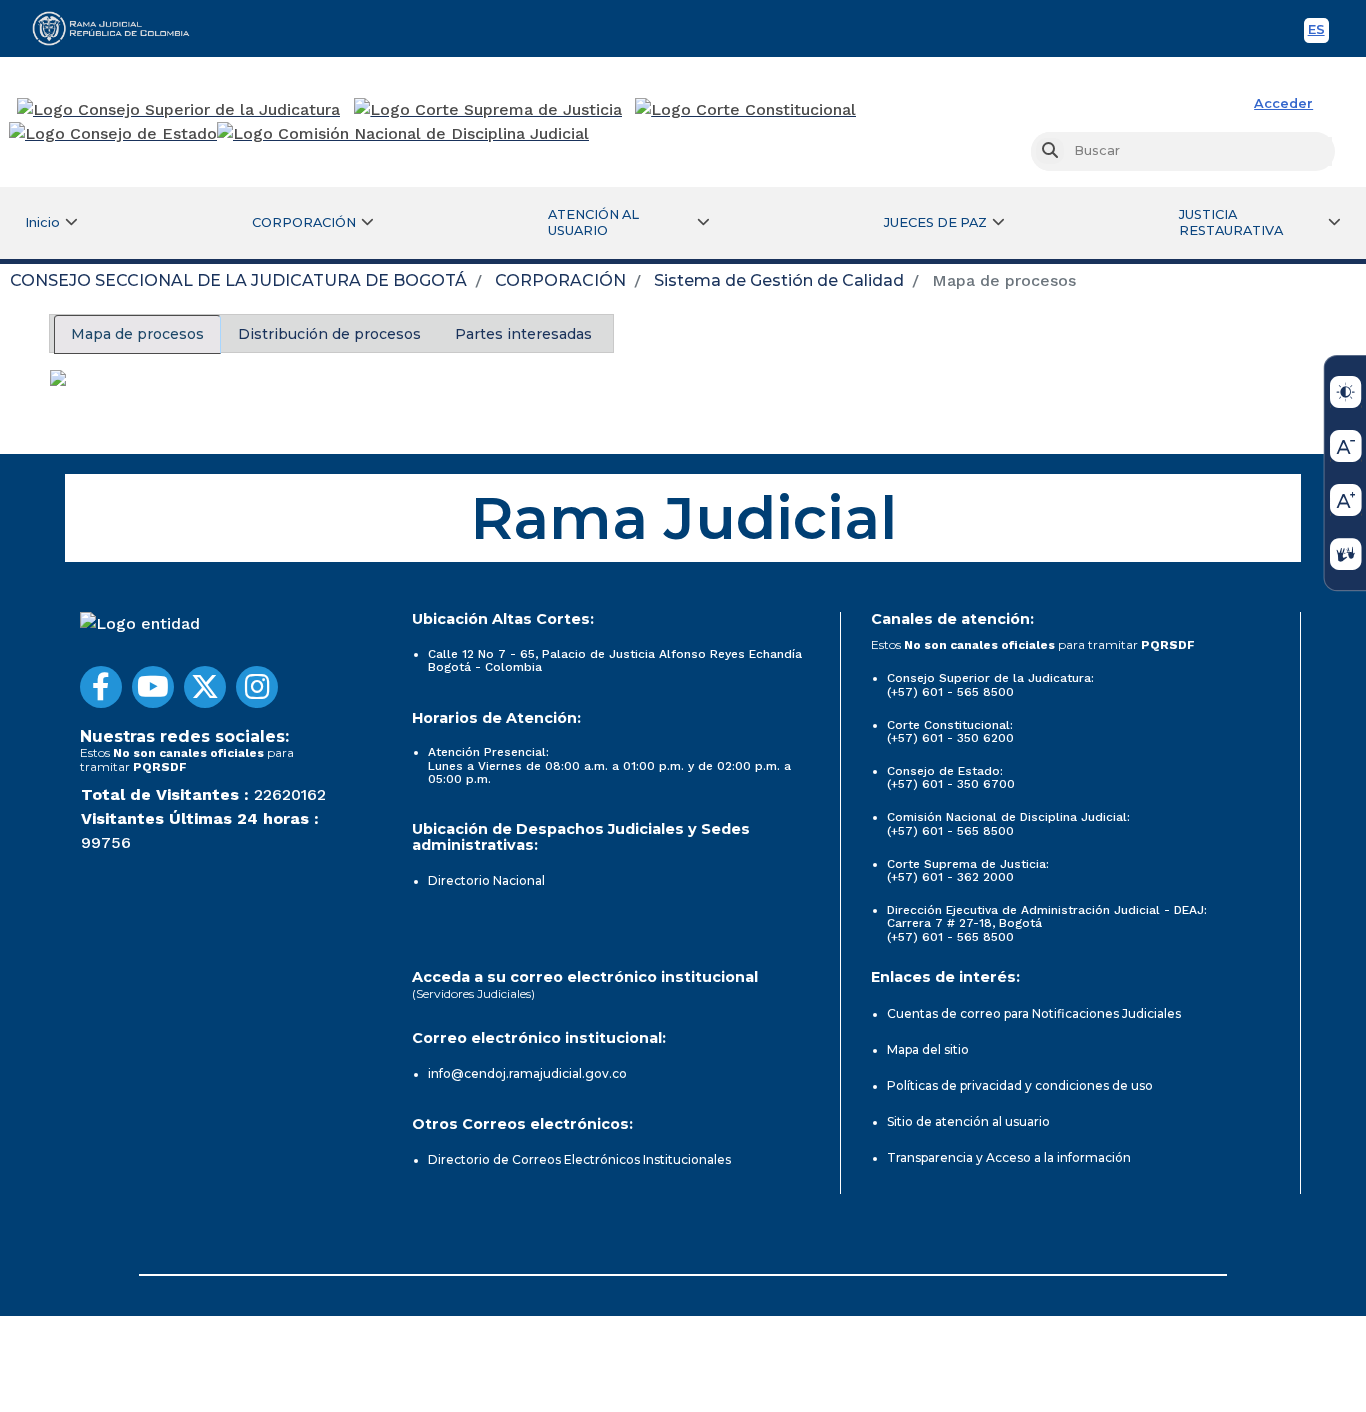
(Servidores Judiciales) (473, 993)
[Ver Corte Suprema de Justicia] (488, 110)
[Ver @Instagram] (257, 687)
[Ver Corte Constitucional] (746, 110)
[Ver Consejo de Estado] (113, 134)
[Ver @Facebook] (101, 687)
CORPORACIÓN (560, 280)
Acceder (1283, 103)
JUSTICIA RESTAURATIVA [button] (1231, 222)
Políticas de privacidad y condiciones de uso (1020, 1085)
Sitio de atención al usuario (968, 1121)
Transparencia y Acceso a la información (1009, 1157)
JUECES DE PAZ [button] (935, 222)
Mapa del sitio (928, 1049)
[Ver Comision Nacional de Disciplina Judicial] (403, 134)
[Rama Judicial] (120, 28)
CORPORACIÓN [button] (304, 222)
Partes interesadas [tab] (523, 334)
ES (1318, 32)
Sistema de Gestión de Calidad (779, 280)
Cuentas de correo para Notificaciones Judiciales (1034, 1013)
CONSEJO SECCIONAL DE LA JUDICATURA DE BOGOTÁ (238, 280)
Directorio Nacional (486, 880)
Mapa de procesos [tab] (137, 334)
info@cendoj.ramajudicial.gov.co (527, 1073)
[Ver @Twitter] (205, 687)
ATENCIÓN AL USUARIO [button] (593, 222)
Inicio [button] (42, 222)
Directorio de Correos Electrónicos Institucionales (579, 1159)
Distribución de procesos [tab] (329, 334)
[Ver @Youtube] (153, 687)
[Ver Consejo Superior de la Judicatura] (178, 110)
